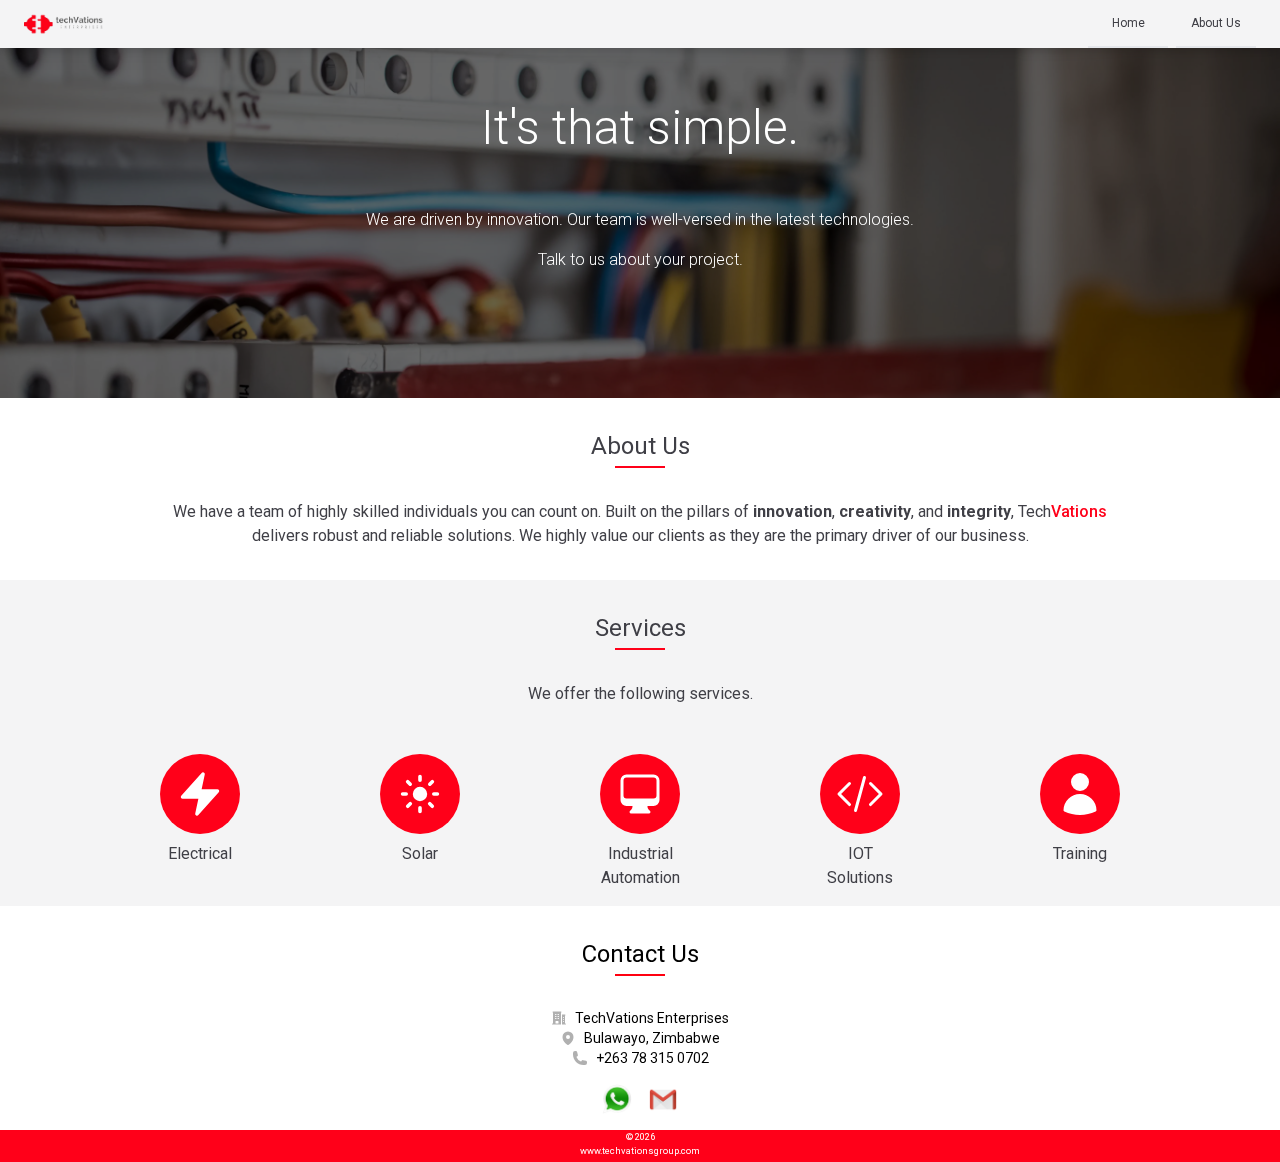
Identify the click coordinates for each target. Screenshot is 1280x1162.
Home (1128, 23)
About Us (1216, 23)
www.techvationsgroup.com (640, 1150)
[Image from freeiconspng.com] (617, 1099)
